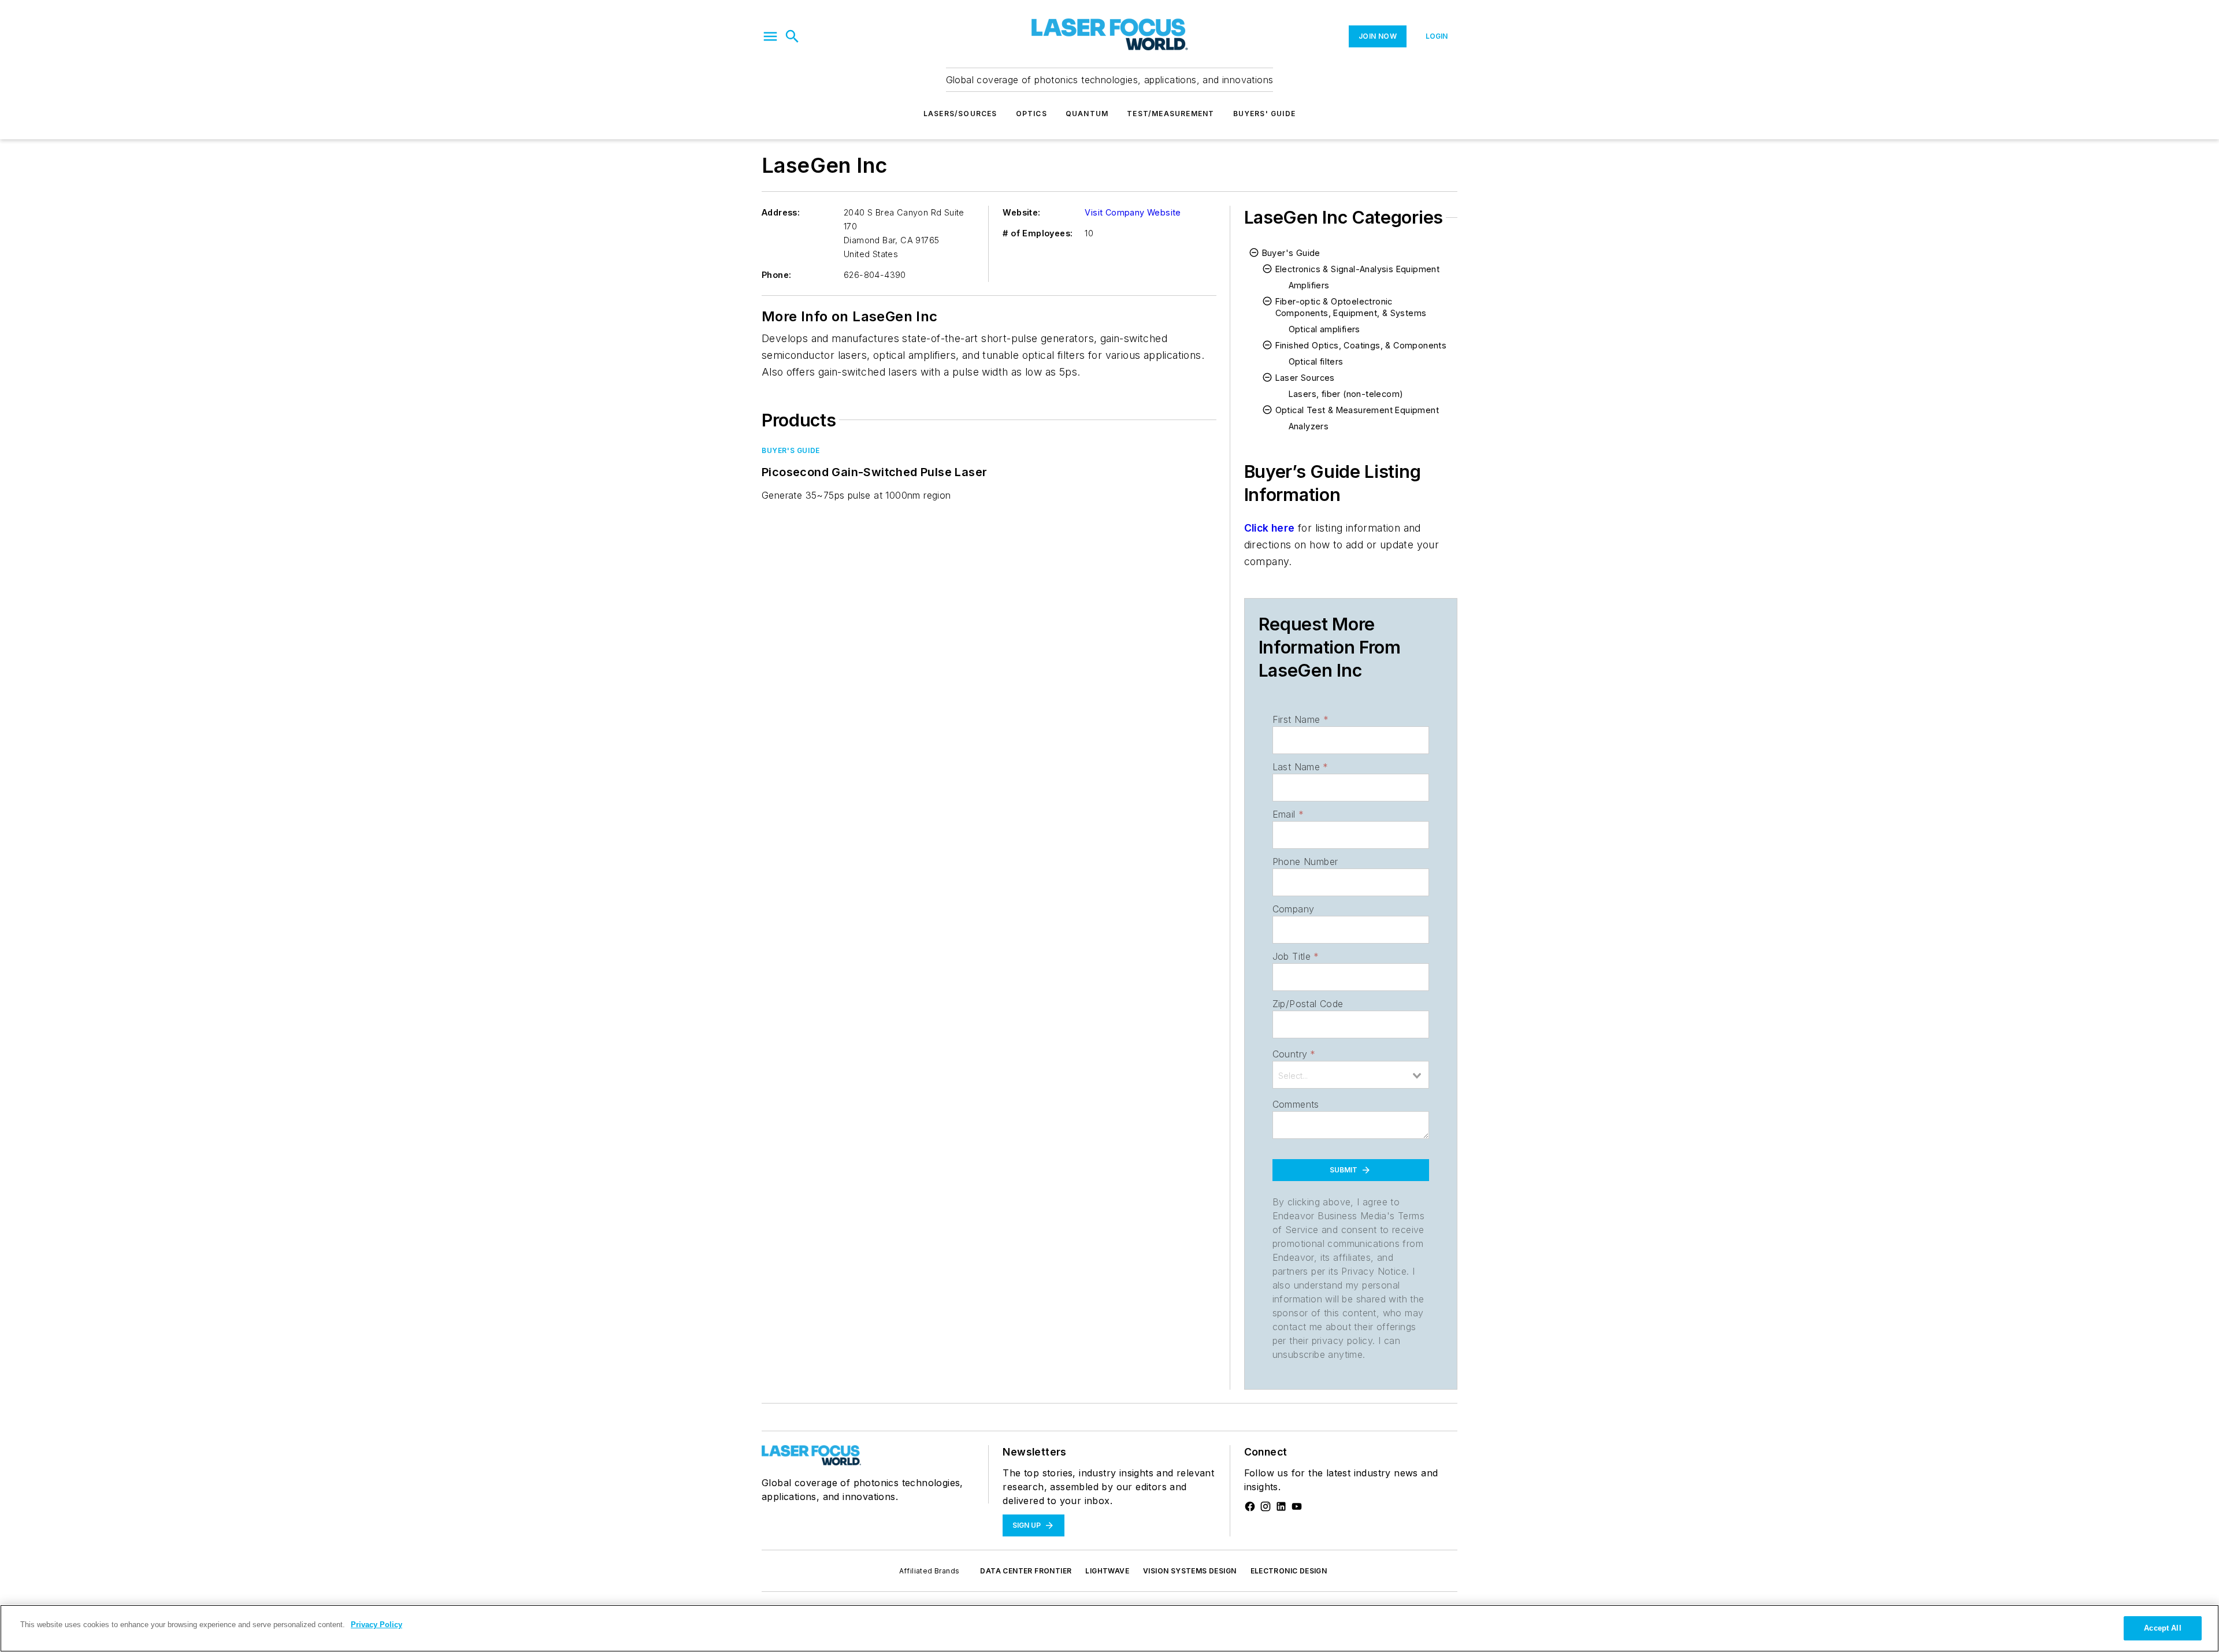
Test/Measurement (1170, 114)
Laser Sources (1305, 378)
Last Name (1300, 767)
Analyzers (1309, 426)
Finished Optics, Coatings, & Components (1361, 345)
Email (1288, 814)
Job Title (1296, 956)
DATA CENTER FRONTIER (1026, 1571)
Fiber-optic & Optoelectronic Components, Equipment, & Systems (1351, 307)
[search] (792, 36)
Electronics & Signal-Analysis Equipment (1358, 269)
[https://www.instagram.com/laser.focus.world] (1266, 1506)
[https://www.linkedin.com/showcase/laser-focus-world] (1281, 1506)
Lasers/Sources (960, 114)
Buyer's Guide (791, 450)
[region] (1109, 1628)
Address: (781, 212)
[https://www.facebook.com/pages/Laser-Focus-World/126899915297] (1250, 1506)
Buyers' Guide (1265, 114)
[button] (770, 36)
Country (1294, 1054)
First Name (1300, 719)
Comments (1296, 1104)
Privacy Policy (376, 1625)
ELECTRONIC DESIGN (1289, 1571)
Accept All (2162, 1628)
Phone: (776, 275)
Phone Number (1305, 862)
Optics (1031, 114)
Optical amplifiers (1324, 329)
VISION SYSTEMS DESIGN (1190, 1571)
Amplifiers (1309, 285)
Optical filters (1316, 361)
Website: (1021, 212)
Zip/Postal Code (1308, 1004)
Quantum (1087, 114)
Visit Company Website (1133, 212)
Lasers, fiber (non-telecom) (1346, 394)
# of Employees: (1038, 233)
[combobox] (1351, 1075)
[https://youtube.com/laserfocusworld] (1297, 1506)
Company (1294, 909)
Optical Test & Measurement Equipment (1357, 410)
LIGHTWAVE (1107, 1571)
